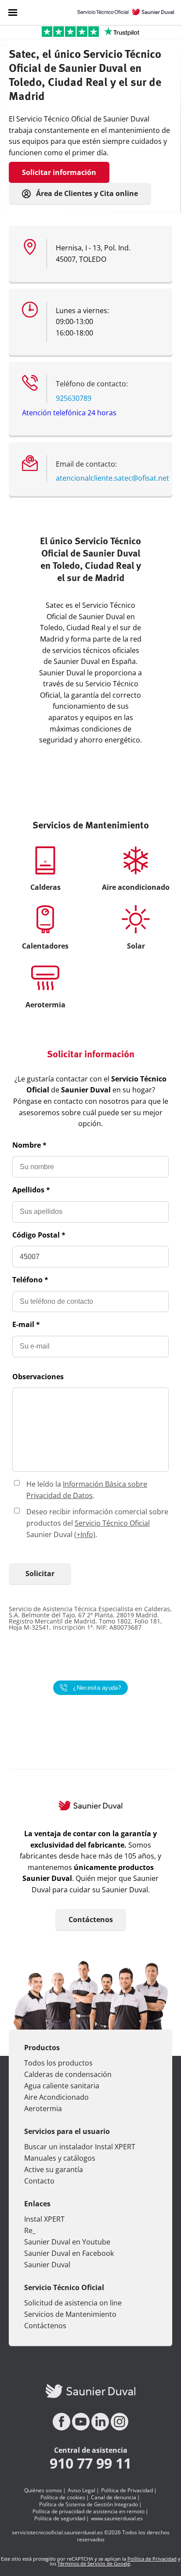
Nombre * (29, 1145)
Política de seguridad (60, 2519)
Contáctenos (91, 1920)
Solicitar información (59, 172)
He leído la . (87, 1490)
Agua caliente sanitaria (62, 2086)
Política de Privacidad (127, 2490)
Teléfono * (30, 1280)
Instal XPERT (44, 2219)
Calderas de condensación (68, 2074)
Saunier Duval (47, 2265)
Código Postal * (39, 1235)
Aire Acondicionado (56, 2097)
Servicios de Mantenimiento (70, 2314)
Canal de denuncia (114, 2498)
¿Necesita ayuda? (97, 1688)
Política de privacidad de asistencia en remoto (89, 2512)
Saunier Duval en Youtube (67, 2242)
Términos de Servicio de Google (94, 2564)
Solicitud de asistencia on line (73, 2303)
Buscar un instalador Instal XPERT (80, 2147)
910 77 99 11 (90, 2463)
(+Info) (85, 1534)
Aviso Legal (81, 2490)
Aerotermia (43, 2109)
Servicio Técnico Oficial (112, 1523)
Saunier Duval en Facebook (69, 2253)
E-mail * (26, 1324)
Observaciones (38, 1377)
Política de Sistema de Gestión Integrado (89, 2505)
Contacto (39, 2181)
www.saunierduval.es (117, 2519)
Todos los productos (58, 2063)
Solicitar (40, 1573)
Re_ (30, 2230)
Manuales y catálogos (60, 2158)
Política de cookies (63, 2498)
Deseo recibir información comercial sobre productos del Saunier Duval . (97, 1523)
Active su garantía (54, 2169)
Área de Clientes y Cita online (86, 193)
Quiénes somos (43, 2490)
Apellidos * (31, 1190)
